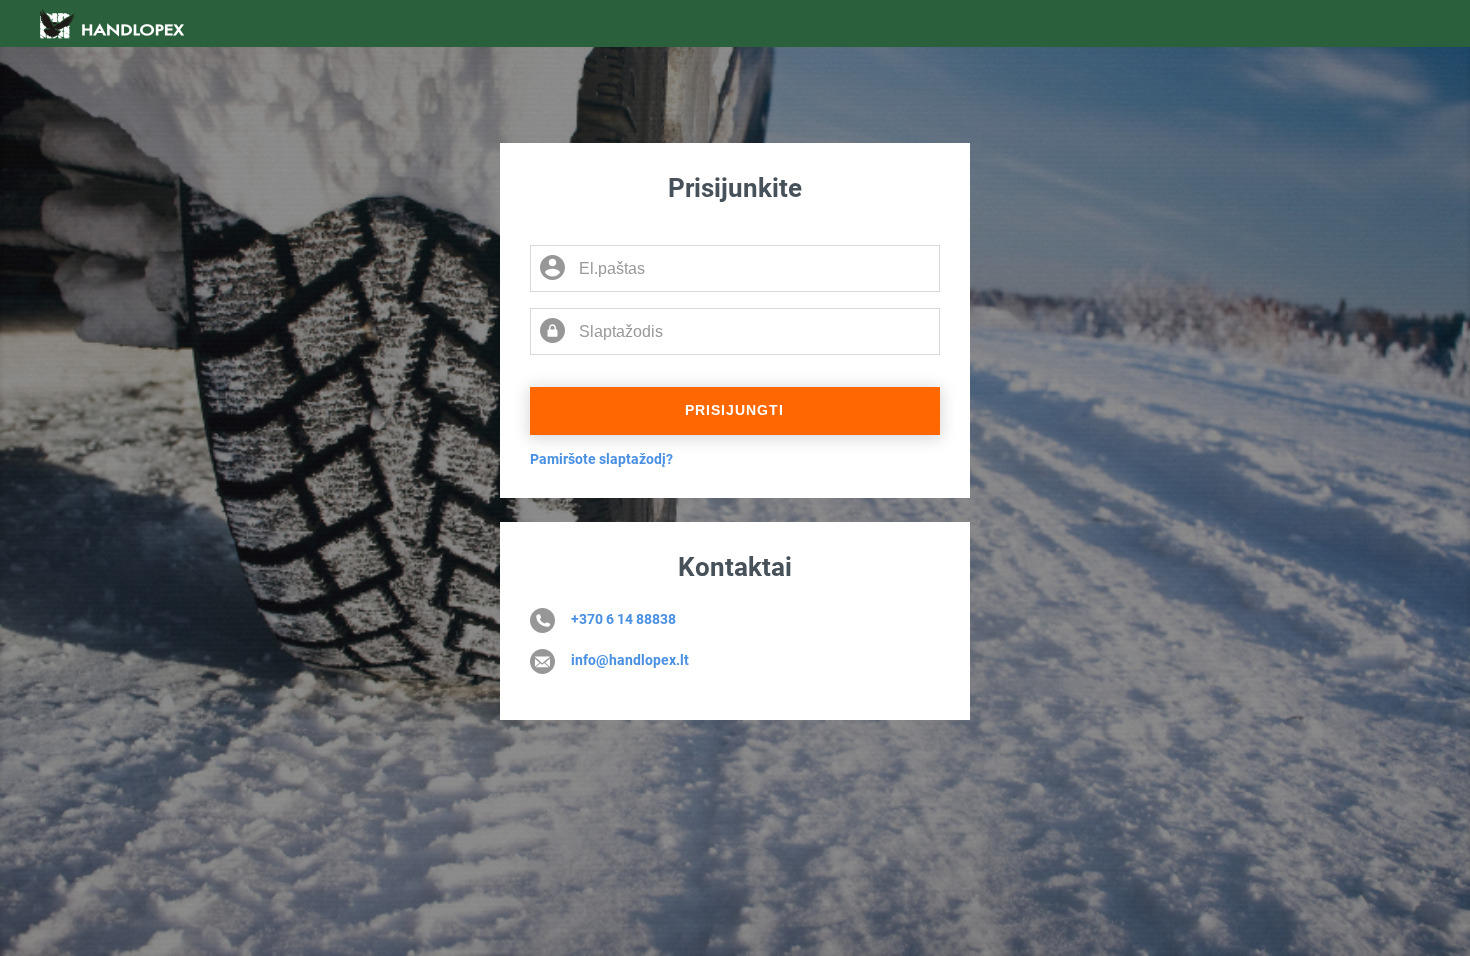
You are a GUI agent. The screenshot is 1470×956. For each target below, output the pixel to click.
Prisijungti (734, 410)
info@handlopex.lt (630, 660)
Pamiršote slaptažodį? (601, 459)
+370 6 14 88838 (623, 619)
